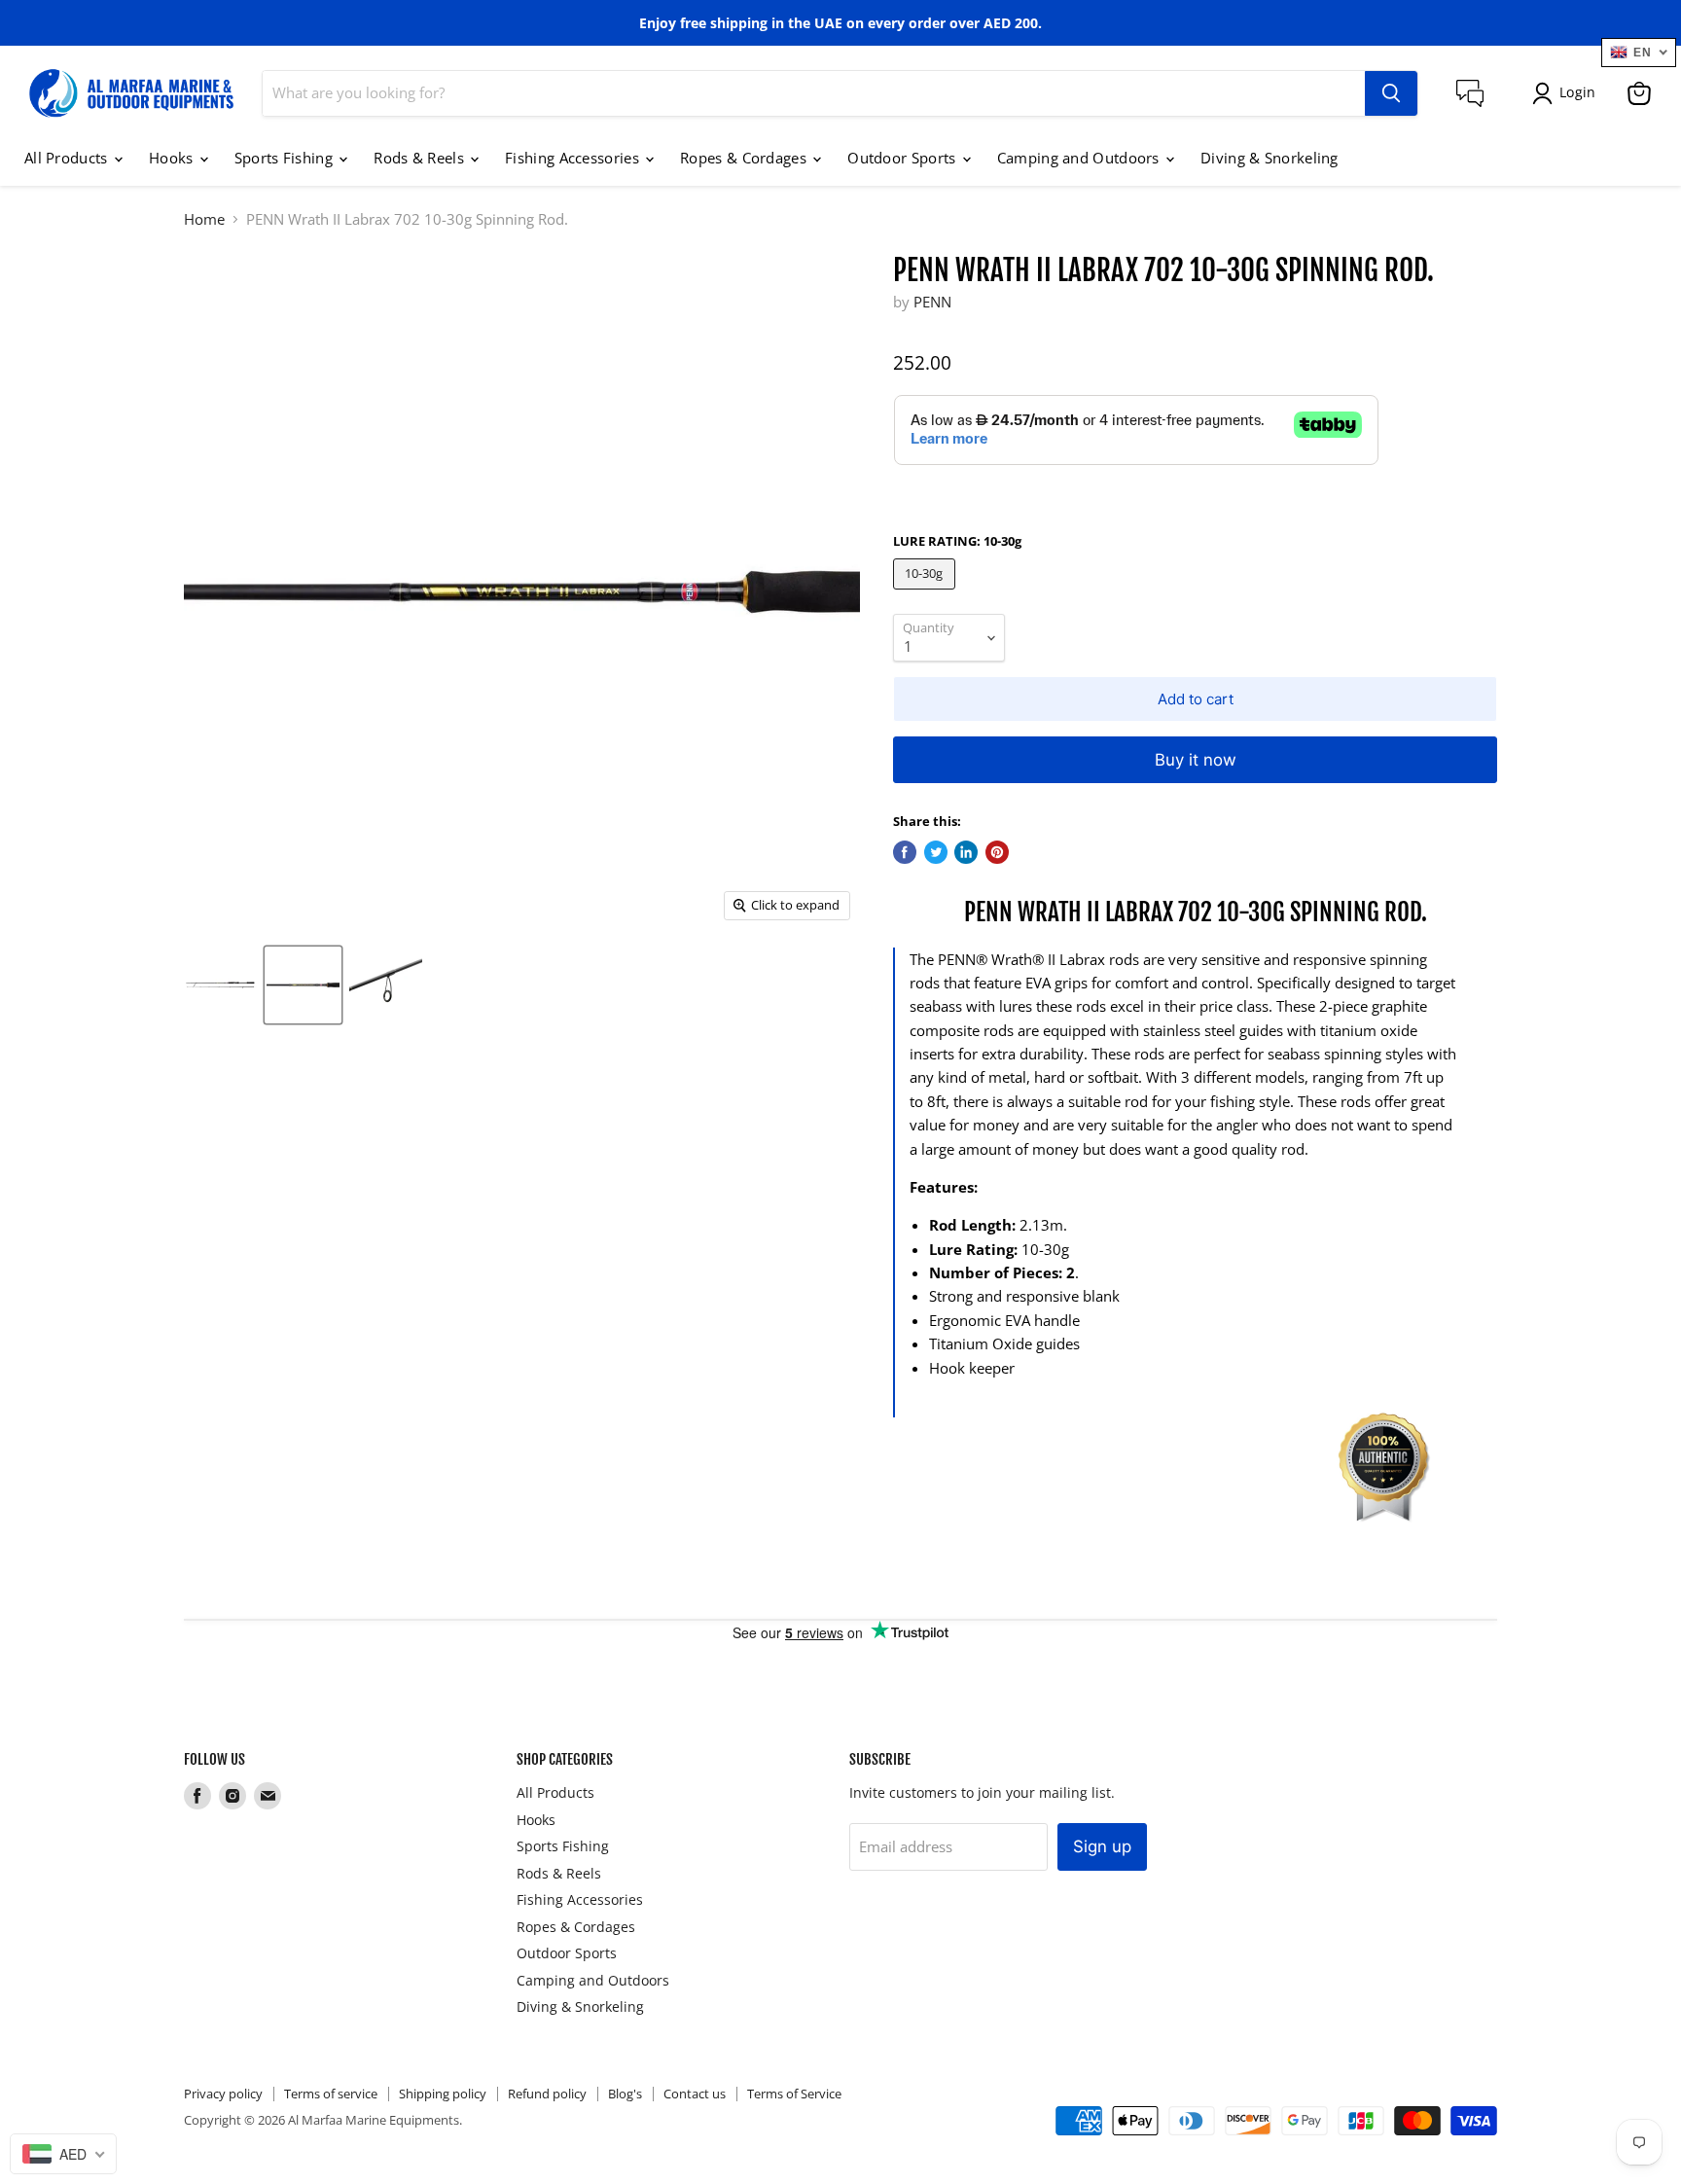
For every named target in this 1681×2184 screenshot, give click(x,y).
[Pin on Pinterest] (997, 852)
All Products (68, 158)
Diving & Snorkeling (1270, 158)
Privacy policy (223, 2094)
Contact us (695, 2094)
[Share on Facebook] (905, 852)
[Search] (1391, 93)
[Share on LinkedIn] (966, 852)
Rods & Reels (421, 158)
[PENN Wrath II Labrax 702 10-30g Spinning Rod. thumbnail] (220, 985)
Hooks (173, 158)
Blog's (625, 2094)
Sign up (1102, 1846)
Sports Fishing (286, 158)
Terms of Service (794, 2094)
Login (1577, 92)
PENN (932, 302)
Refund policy (547, 2094)
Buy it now (1196, 760)
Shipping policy (443, 2094)
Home (204, 219)
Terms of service (331, 2094)
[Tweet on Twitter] (936, 852)
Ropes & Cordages (745, 158)
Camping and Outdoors (1080, 158)
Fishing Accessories (574, 158)
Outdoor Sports (904, 158)
